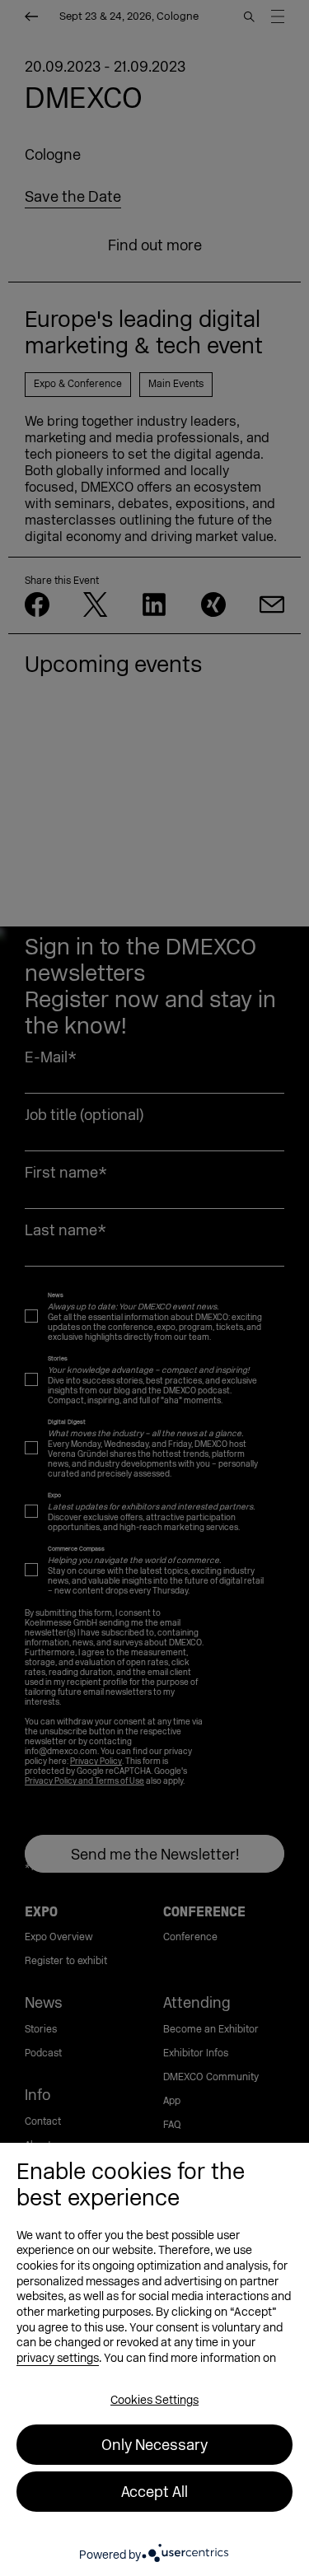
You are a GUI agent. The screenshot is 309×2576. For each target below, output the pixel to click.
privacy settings (58, 2358)
